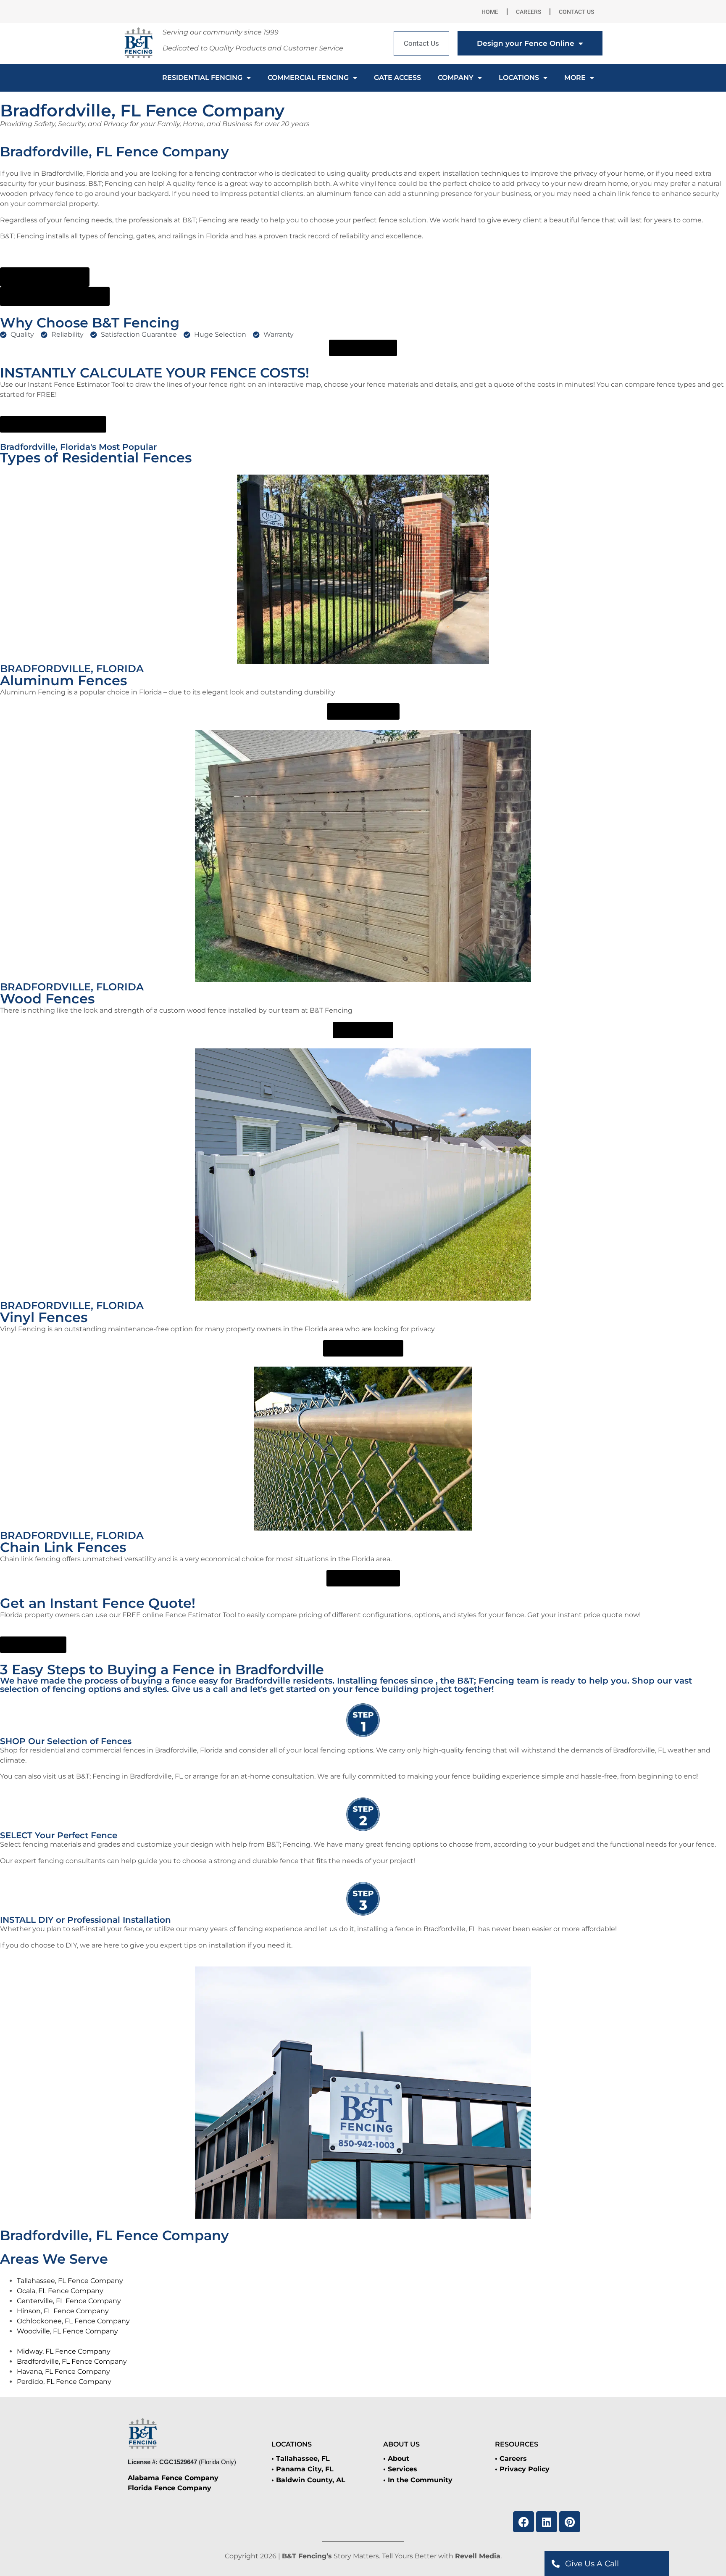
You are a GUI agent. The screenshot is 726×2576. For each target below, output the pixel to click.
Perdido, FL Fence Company (64, 2382)
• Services (400, 2469)
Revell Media (478, 2556)
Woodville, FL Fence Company (67, 2331)
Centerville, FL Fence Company (69, 2301)
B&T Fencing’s (307, 2556)
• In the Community (418, 2480)
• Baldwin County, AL (308, 2480)
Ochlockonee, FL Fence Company (73, 2321)
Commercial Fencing (308, 78)
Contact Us (576, 12)
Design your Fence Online (526, 43)
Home (490, 12)
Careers (529, 12)
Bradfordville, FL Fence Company (72, 2361)
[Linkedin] (547, 2522)
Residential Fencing (202, 78)
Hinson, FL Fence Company (63, 2311)
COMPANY (456, 78)
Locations (519, 78)
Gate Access (397, 78)
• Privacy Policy (522, 2469)
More (575, 78)
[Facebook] (523, 2522)
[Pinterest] (570, 2522)
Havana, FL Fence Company (63, 2371)
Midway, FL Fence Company (64, 2351)
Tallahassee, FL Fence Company (70, 2281)
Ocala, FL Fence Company (60, 2291)
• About (396, 2459)
